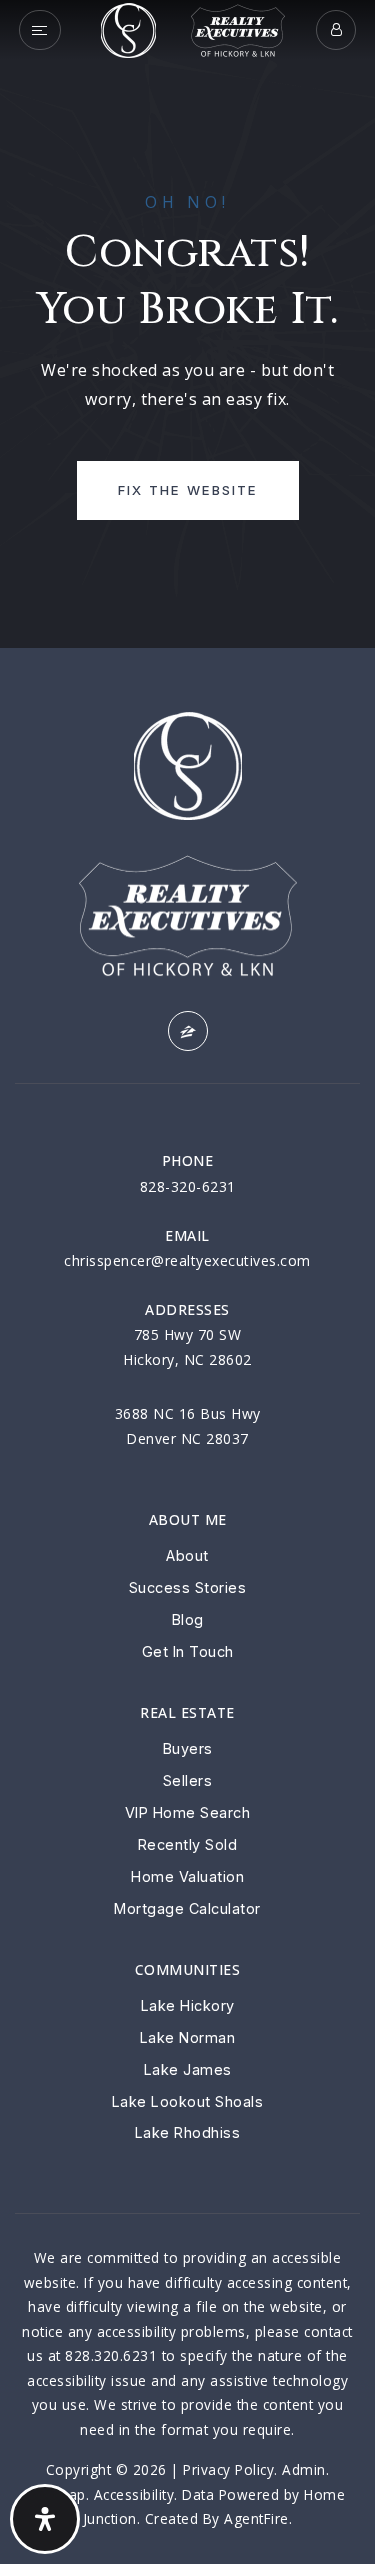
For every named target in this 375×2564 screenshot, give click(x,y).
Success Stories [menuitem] (188, 1587)
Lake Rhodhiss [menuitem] (188, 2132)
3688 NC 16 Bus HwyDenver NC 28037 (188, 1426)
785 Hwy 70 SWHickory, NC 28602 (187, 1347)
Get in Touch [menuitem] (188, 1651)
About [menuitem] (187, 1555)
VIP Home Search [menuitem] (188, 1812)
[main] (187, 324)
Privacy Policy (228, 2469)
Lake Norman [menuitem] (188, 2037)
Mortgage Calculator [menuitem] (187, 1908)
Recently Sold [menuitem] (188, 1844)
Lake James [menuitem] (188, 2069)
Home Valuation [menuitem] (187, 1876)
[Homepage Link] (128, 28)
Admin (304, 2469)
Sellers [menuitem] (188, 1780)
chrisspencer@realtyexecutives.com (187, 1260)
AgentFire (256, 2518)
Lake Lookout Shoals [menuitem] (188, 2101)
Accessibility (134, 2494)
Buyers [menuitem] (188, 1748)
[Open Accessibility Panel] (45, 2519)
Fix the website (188, 490)
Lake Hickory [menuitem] (188, 2005)
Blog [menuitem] (188, 1619)
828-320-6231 (188, 1186)
